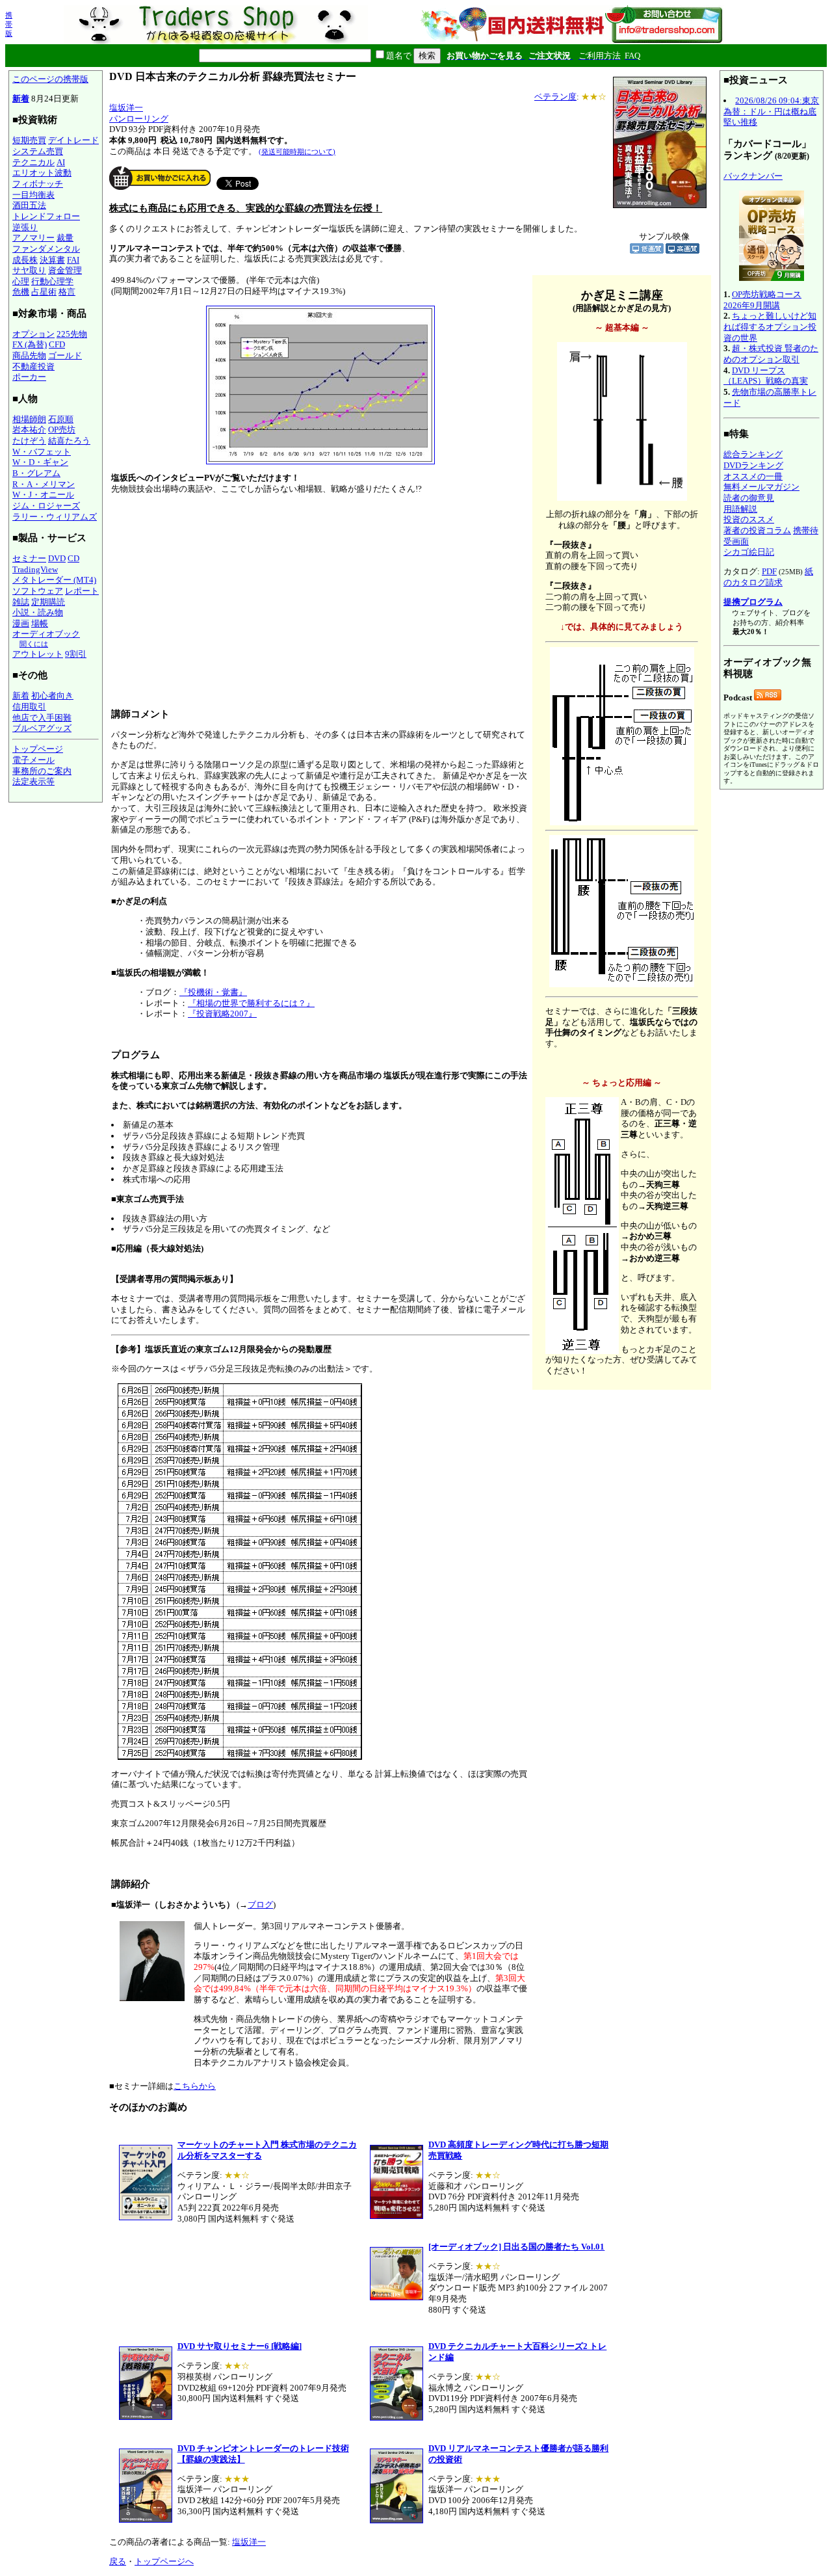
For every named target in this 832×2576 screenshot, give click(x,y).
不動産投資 (33, 366)
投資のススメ (749, 519)
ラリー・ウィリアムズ (55, 517)
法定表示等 (33, 781)
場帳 (40, 623)
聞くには (34, 644)
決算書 (52, 260)
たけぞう (29, 441)
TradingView (35, 569)
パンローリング (139, 119)
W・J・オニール (43, 495)
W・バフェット (42, 452)
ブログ (260, 1905)
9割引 (76, 654)
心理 (21, 281)
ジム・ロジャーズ (46, 506)
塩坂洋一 (126, 108)
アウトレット (38, 654)
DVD (57, 558)
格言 (67, 292)
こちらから (195, 2086)
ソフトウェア (38, 591)
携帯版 (9, 24)
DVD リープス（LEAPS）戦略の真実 (766, 376)
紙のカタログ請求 (768, 577)
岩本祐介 (29, 430)
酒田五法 (29, 205)
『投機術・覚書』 (213, 992)
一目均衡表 (33, 195)
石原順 (61, 419)
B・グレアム (36, 473)
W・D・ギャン (40, 462)
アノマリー (33, 238)
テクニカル (33, 162)
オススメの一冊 (753, 476)
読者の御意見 (749, 498)
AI (61, 162)
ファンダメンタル (46, 249)
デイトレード (73, 140)
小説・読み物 (38, 612)
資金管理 (65, 270)
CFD (57, 344)
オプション (33, 334)
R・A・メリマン (44, 484)
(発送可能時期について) (297, 152)
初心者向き (52, 696)
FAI (73, 260)
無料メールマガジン (761, 487)
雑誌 (21, 602)
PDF (769, 571)
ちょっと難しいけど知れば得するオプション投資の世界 (770, 326)
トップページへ (164, 2561)
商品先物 (29, 355)
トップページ (38, 749)
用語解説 (740, 509)
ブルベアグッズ (42, 728)
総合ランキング (753, 454)
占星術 (44, 292)
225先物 (72, 334)
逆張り (25, 227)
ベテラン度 (555, 97)
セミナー (29, 558)
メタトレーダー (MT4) (54, 580)
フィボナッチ (38, 184)
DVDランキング (753, 465)
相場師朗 (29, 419)
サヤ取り (29, 270)
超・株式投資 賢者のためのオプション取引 (771, 354)
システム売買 (38, 151)
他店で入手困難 (42, 718)
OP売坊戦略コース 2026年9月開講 (762, 300)
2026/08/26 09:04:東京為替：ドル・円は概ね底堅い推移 (771, 111)
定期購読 (48, 602)
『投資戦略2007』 (222, 1014)
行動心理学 (52, 281)
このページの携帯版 (50, 79)
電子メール (33, 760)
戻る (118, 2561)
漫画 (21, 623)
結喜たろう (69, 441)
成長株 (25, 260)
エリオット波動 (42, 173)
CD (73, 558)
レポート (82, 591)
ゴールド (65, 355)
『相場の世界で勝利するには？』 (251, 1003)
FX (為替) (30, 344)
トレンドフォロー (46, 216)
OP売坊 (62, 430)
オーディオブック (46, 634)
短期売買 (29, 140)
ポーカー (29, 377)
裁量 (65, 238)
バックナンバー (753, 176)
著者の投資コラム (757, 530)
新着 (21, 99)
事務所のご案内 (42, 771)
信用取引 (29, 707)
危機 (21, 292)
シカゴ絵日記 (749, 552)
